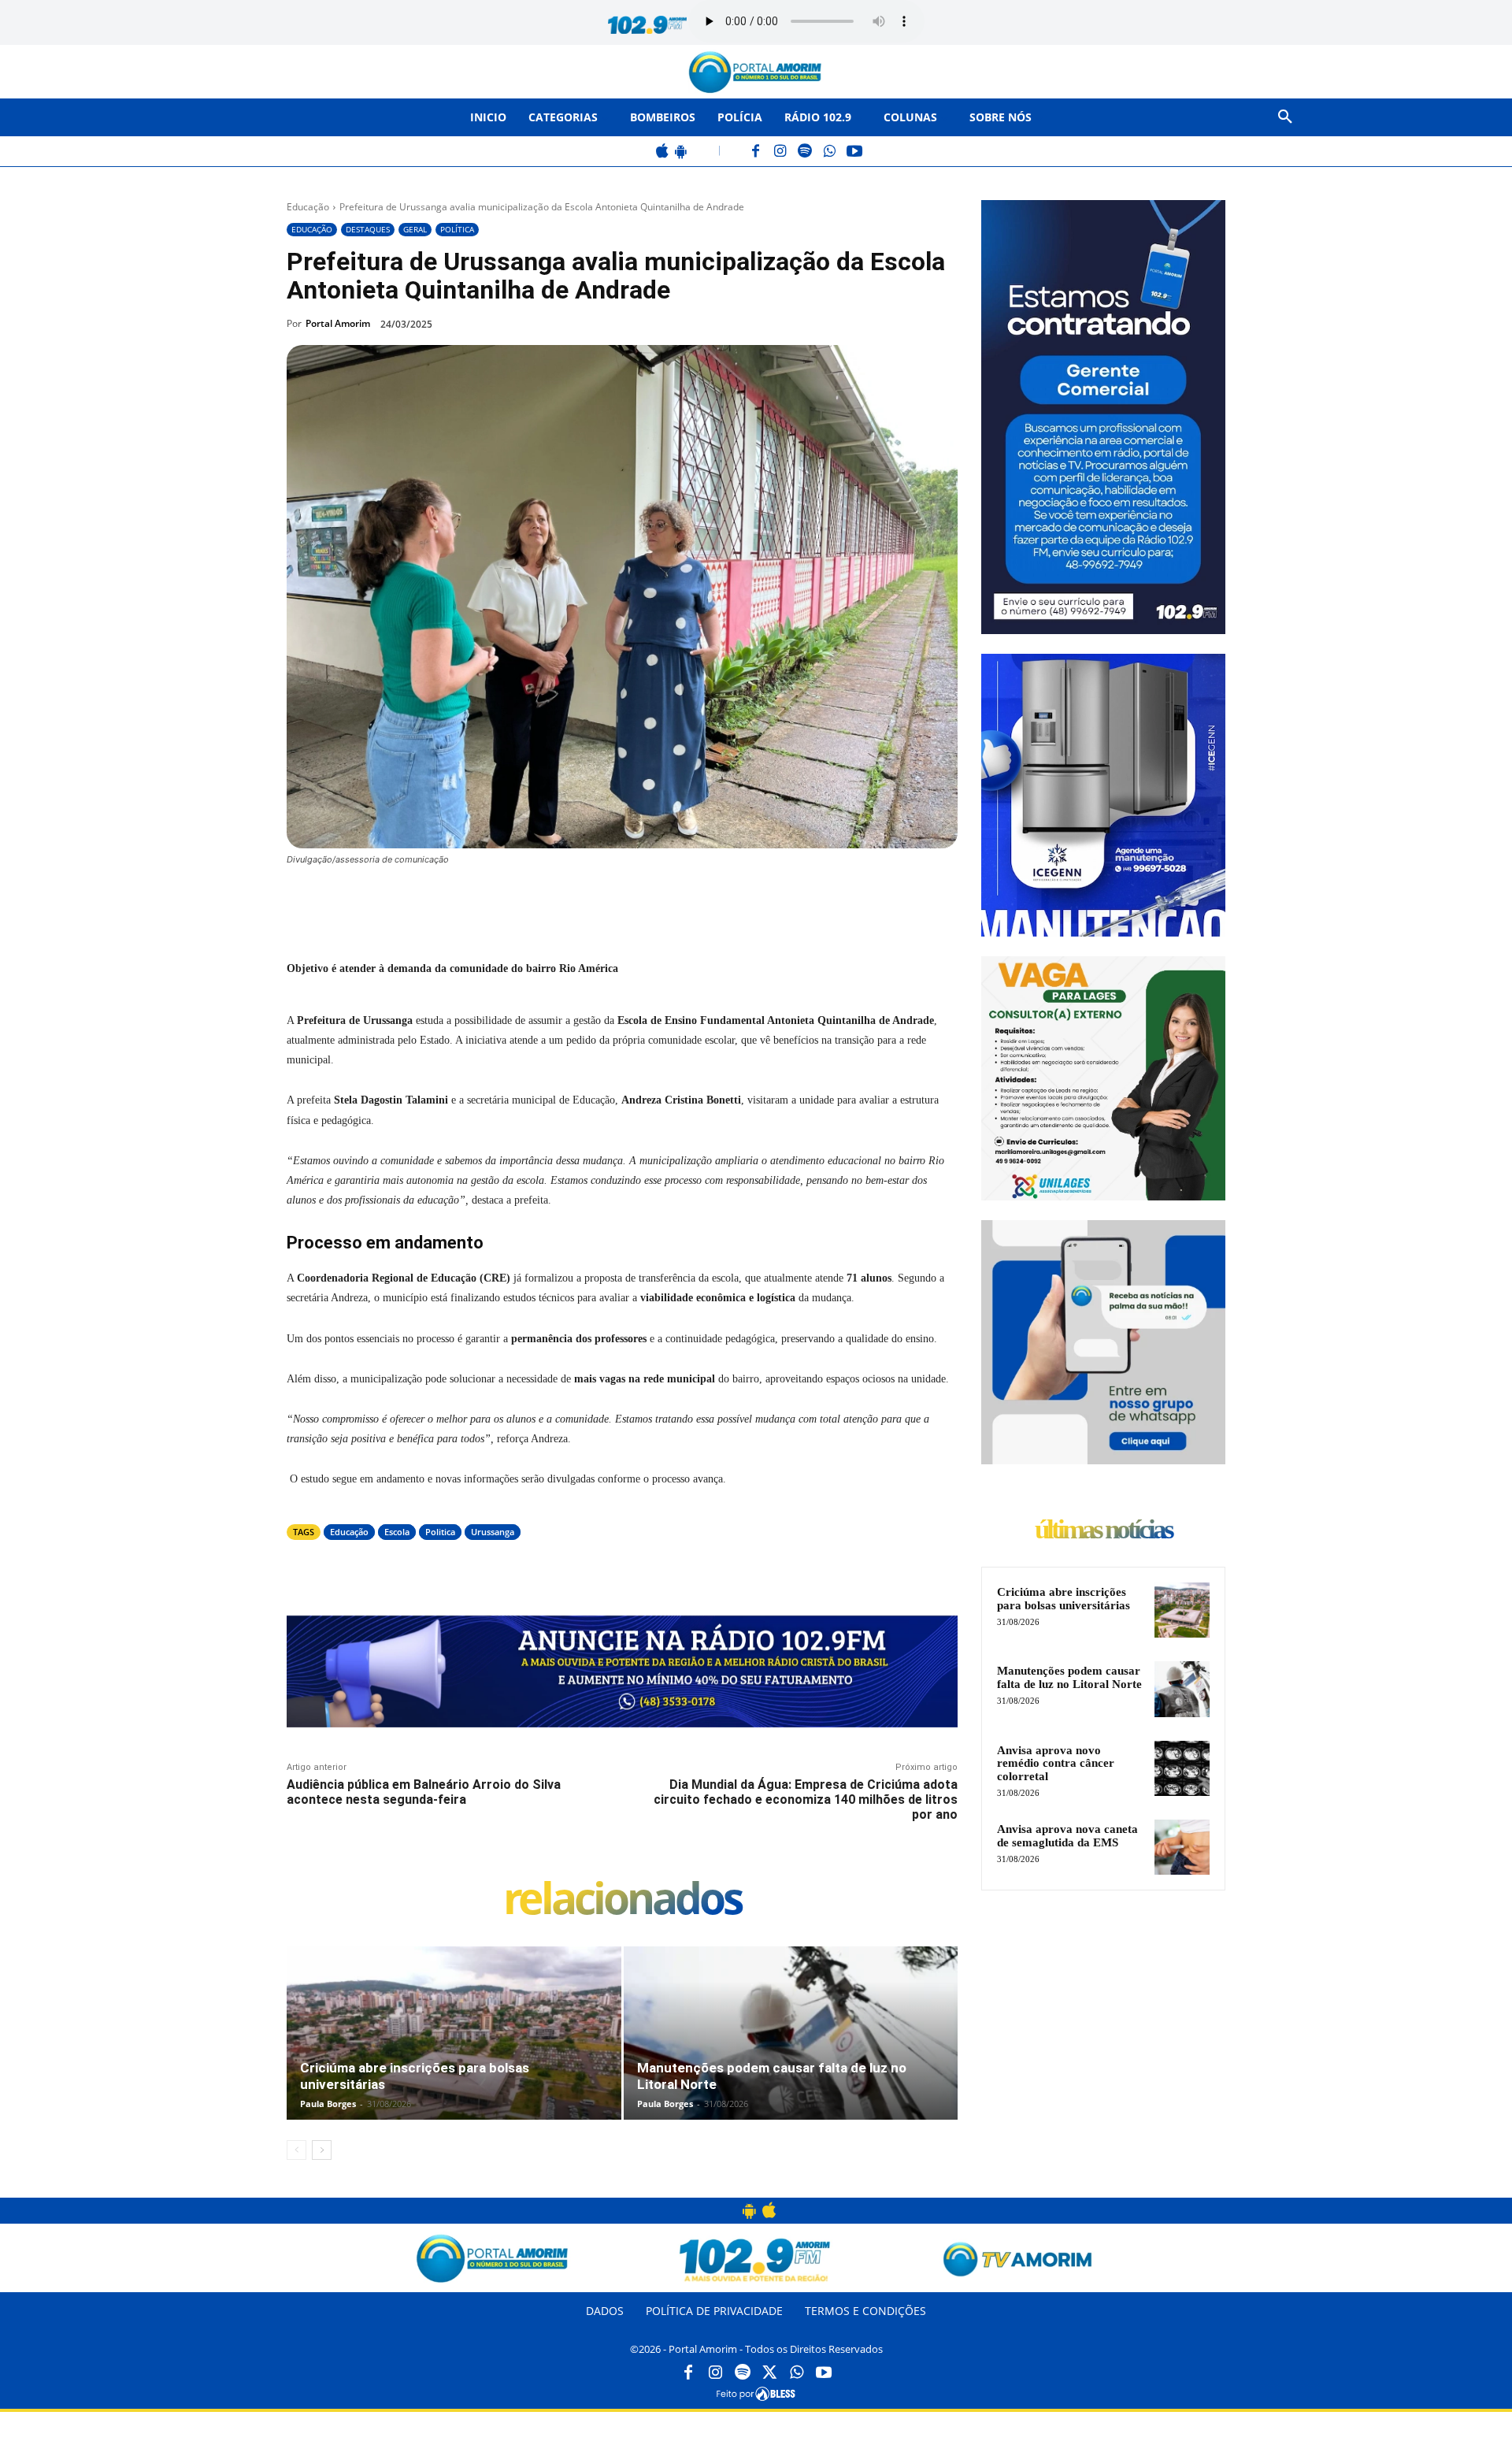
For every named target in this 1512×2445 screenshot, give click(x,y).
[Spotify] (805, 152)
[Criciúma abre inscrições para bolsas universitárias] (454, 2050)
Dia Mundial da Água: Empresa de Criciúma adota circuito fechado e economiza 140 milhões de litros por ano (806, 1799)
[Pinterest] (501, 903)
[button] (1285, 117)
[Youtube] (824, 2373)
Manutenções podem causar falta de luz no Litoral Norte (1069, 1677)
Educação (308, 207)
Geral (415, 229)
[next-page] (322, 2150)
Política (457, 229)
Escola (397, 1532)
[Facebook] (756, 152)
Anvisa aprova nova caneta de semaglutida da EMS (1067, 1836)
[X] (465, 903)
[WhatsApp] (830, 152)
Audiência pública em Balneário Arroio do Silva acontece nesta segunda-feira (424, 1792)
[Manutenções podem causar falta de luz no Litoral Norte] (791, 2050)
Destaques (368, 229)
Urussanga (493, 1532)
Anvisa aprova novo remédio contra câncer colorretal (1056, 1763)
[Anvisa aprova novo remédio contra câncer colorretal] (1182, 1768)
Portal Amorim (338, 323)
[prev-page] (296, 2150)
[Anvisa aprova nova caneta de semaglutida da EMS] (1182, 1847)
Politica (440, 1532)
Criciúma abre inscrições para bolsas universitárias (1064, 1599)
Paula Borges (328, 2104)
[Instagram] (781, 152)
